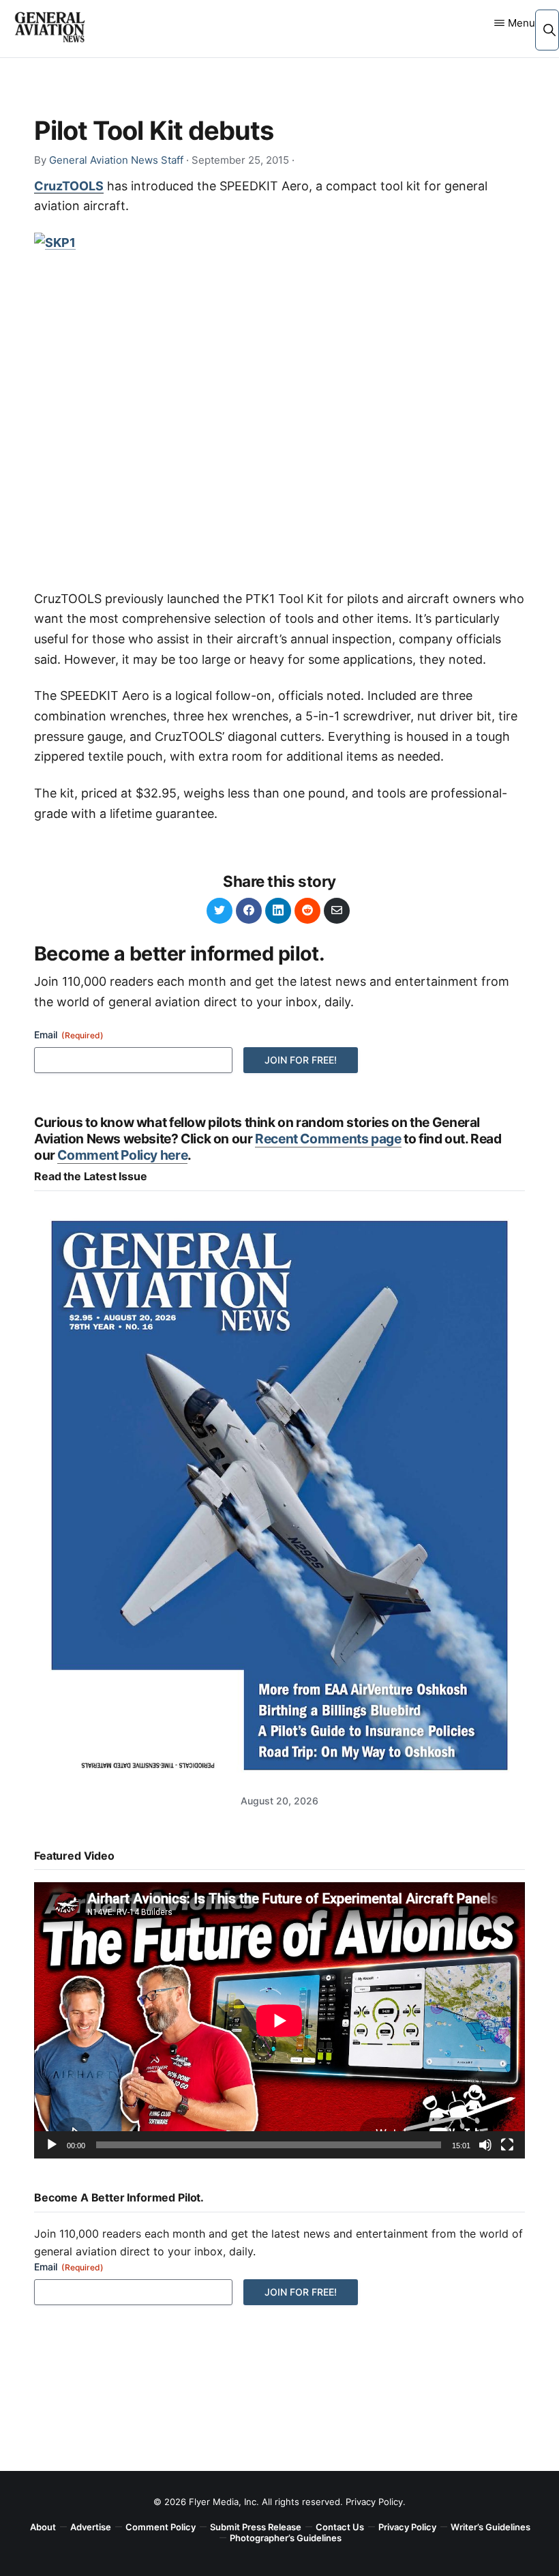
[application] (279, 2020)
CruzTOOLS (69, 186)
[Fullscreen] (507, 2145)
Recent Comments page (328, 1139)
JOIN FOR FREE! (301, 1060)
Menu (522, 23)
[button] (549, 30)
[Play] (52, 2145)
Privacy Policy (374, 2502)
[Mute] (485, 2145)
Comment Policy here (122, 1155)
